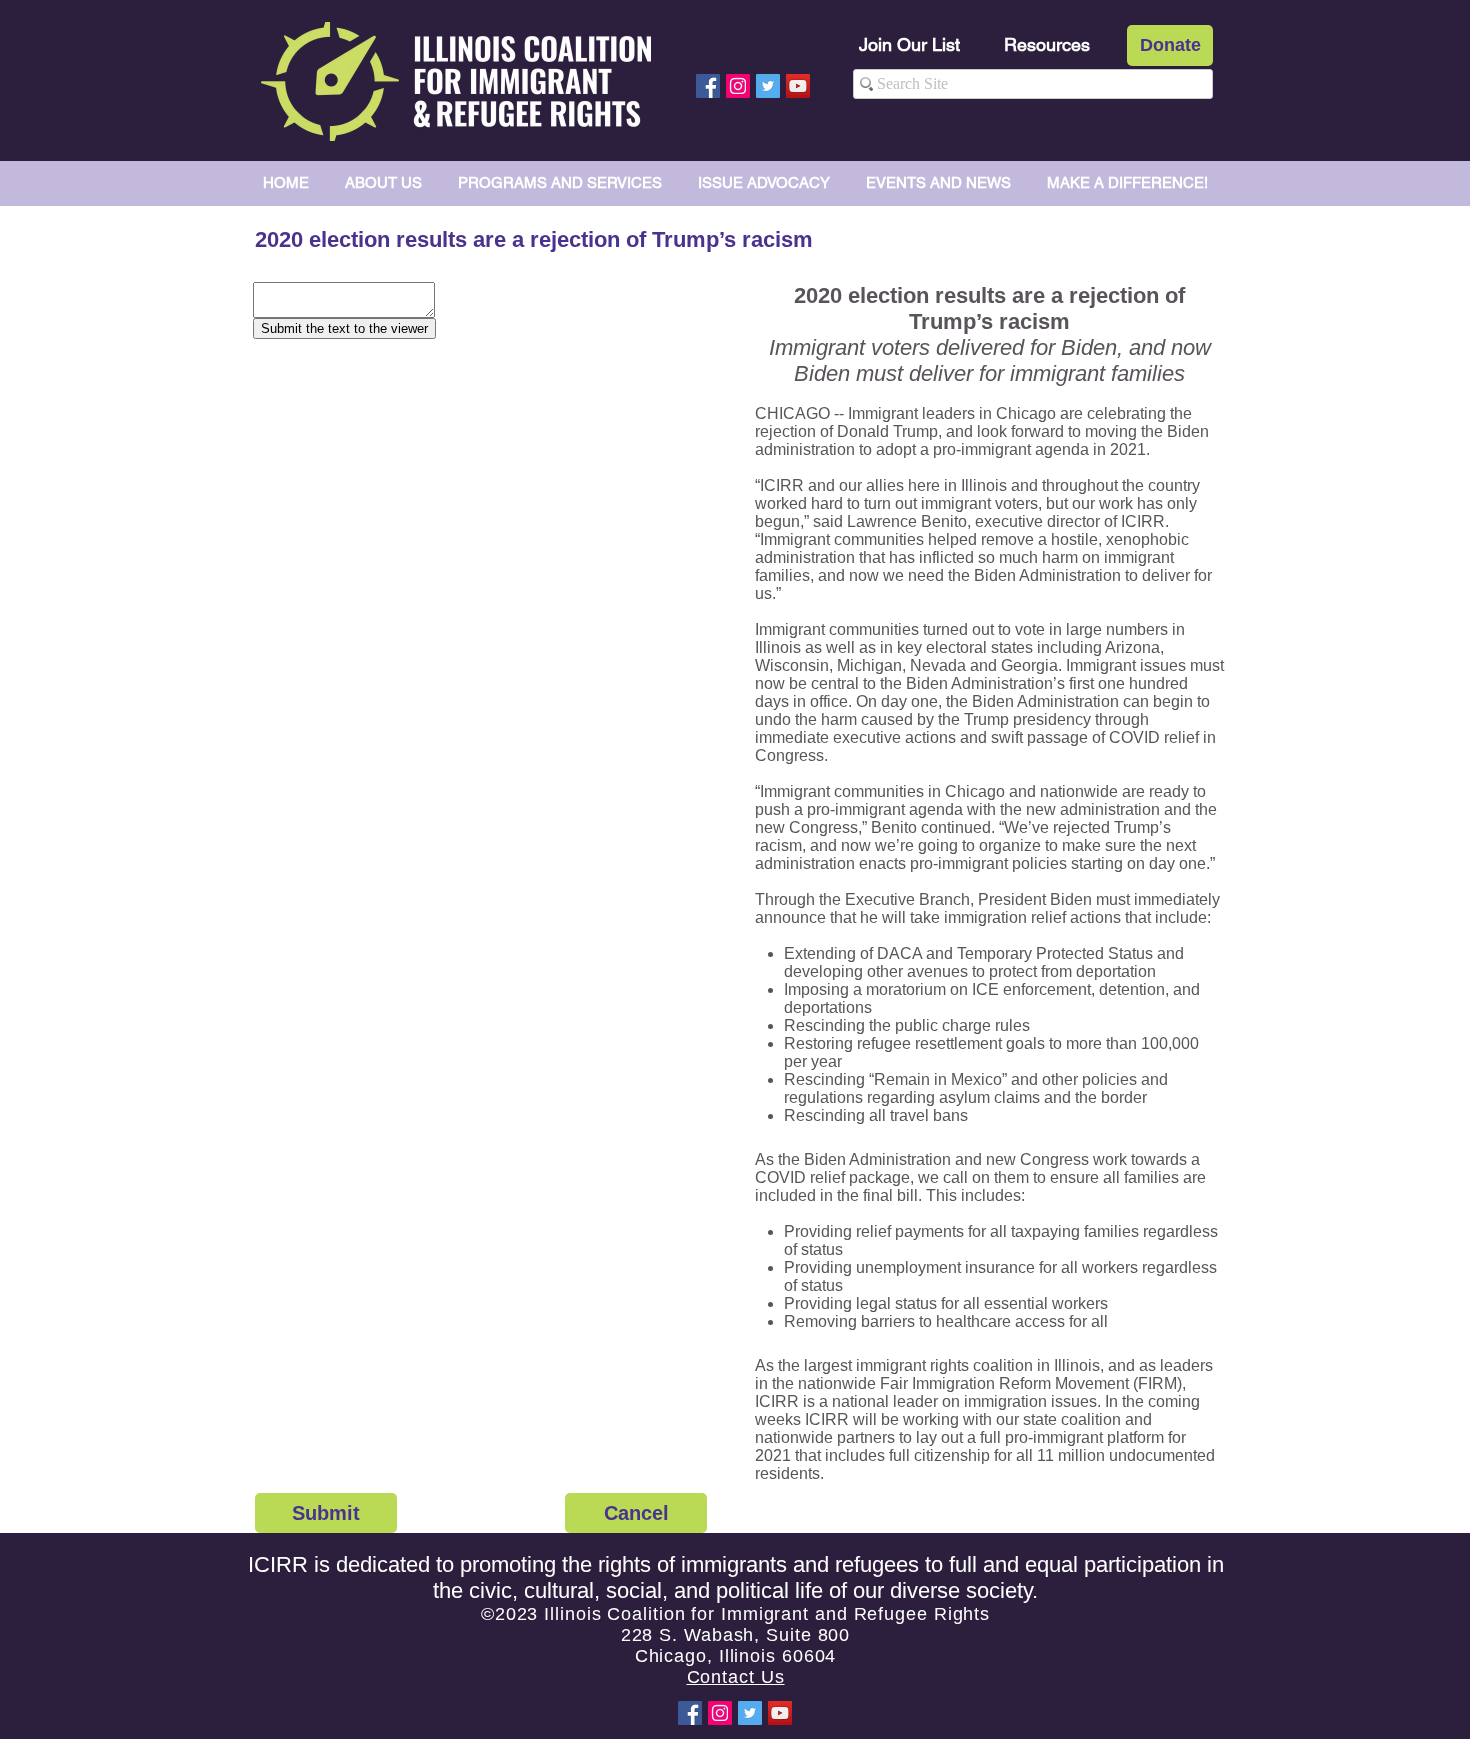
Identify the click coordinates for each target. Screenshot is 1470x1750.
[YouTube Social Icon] (798, 86)
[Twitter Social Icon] (768, 86)
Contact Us (736, 1677)
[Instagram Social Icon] (738, 86)
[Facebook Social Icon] (708, 86)
